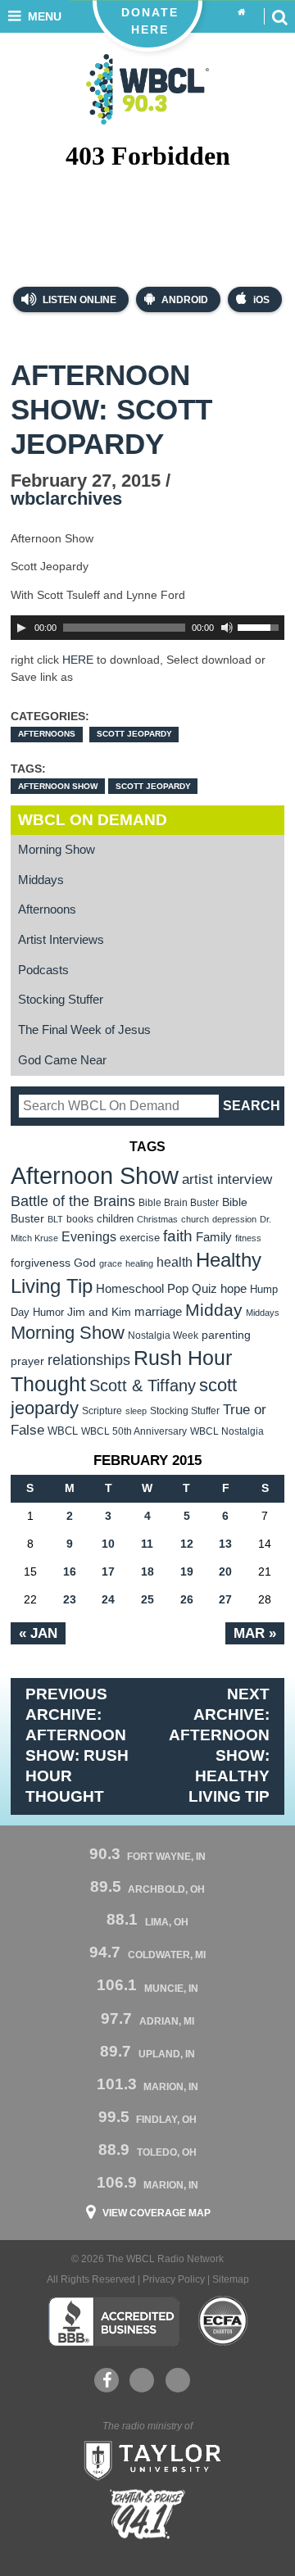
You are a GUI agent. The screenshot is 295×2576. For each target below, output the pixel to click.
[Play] (21, 628)
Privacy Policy (174, 2279)
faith (178, 1236)
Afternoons (47, 734)
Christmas (157, 1219)
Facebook (107, 2380)
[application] (147, 628)
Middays (41, 880)
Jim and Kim (99, 1312)
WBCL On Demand (93, 820)
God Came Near (62, 1060)
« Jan (38, 1633)
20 (225, 1571)
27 (225, 1599)
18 (147, 1571)
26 (187, 1599)
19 (187, 1571)
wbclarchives (66, 499)
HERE (78, 660)
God (85, 1263)
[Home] (242, 13)
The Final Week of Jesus (84, 1030)
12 (187, 1544)
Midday (214, 1310)
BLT (55, 1219)
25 (147, 1599)
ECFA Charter (224, 2321)
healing (139, 1263)
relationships (89, 1360)
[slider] (261, 626)
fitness (248, 1238)
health (175, 1262)
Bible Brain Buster (179, 1203)
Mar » (255, 1633)
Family (214, 1237)
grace (111, 1263)
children (115, 1219)
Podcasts (43, 970)
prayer (27, 1361)
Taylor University (147, 2459)
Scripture (102, 1410)
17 (108, 1571)
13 (225, 1544)
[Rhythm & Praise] (147, 2514)
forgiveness (41, 1263)
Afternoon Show (58, 786)
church (195, 1219)
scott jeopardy (153, 786)
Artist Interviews (61, 940)
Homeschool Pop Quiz (157, 1289)
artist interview (227, 1179)
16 (70, 1571)
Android (185, 300)
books (80, 1219)
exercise (140, 1238)
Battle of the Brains (73, 1201)
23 (70, 1599)
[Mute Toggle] (227, 628)
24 (108, 1599)
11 (147, 1544)
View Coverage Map (157, 2213)
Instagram (178, 2380)
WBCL (63, 1431)
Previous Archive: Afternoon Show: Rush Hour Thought (77, 1745)
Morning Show (57, 850)
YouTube (142, 2380)
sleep (136, 1411)
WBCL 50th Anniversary (134, 1431)
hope (234, 1289)
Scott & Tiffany (143, 1386)
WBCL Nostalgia (227, 1431)
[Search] (279, 16)
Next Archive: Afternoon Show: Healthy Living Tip (219, 1745)
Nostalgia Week (163, 1336)
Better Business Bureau (113, 2321)
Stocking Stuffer (61, 1000)
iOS (261, 300)
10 (108, 1544)
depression (234, 1219)
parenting (226, 1335)
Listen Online (78, 300)
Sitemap (231, 2279)
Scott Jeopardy (134, 734)
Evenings (89, 1237)
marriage (158, 1312)
